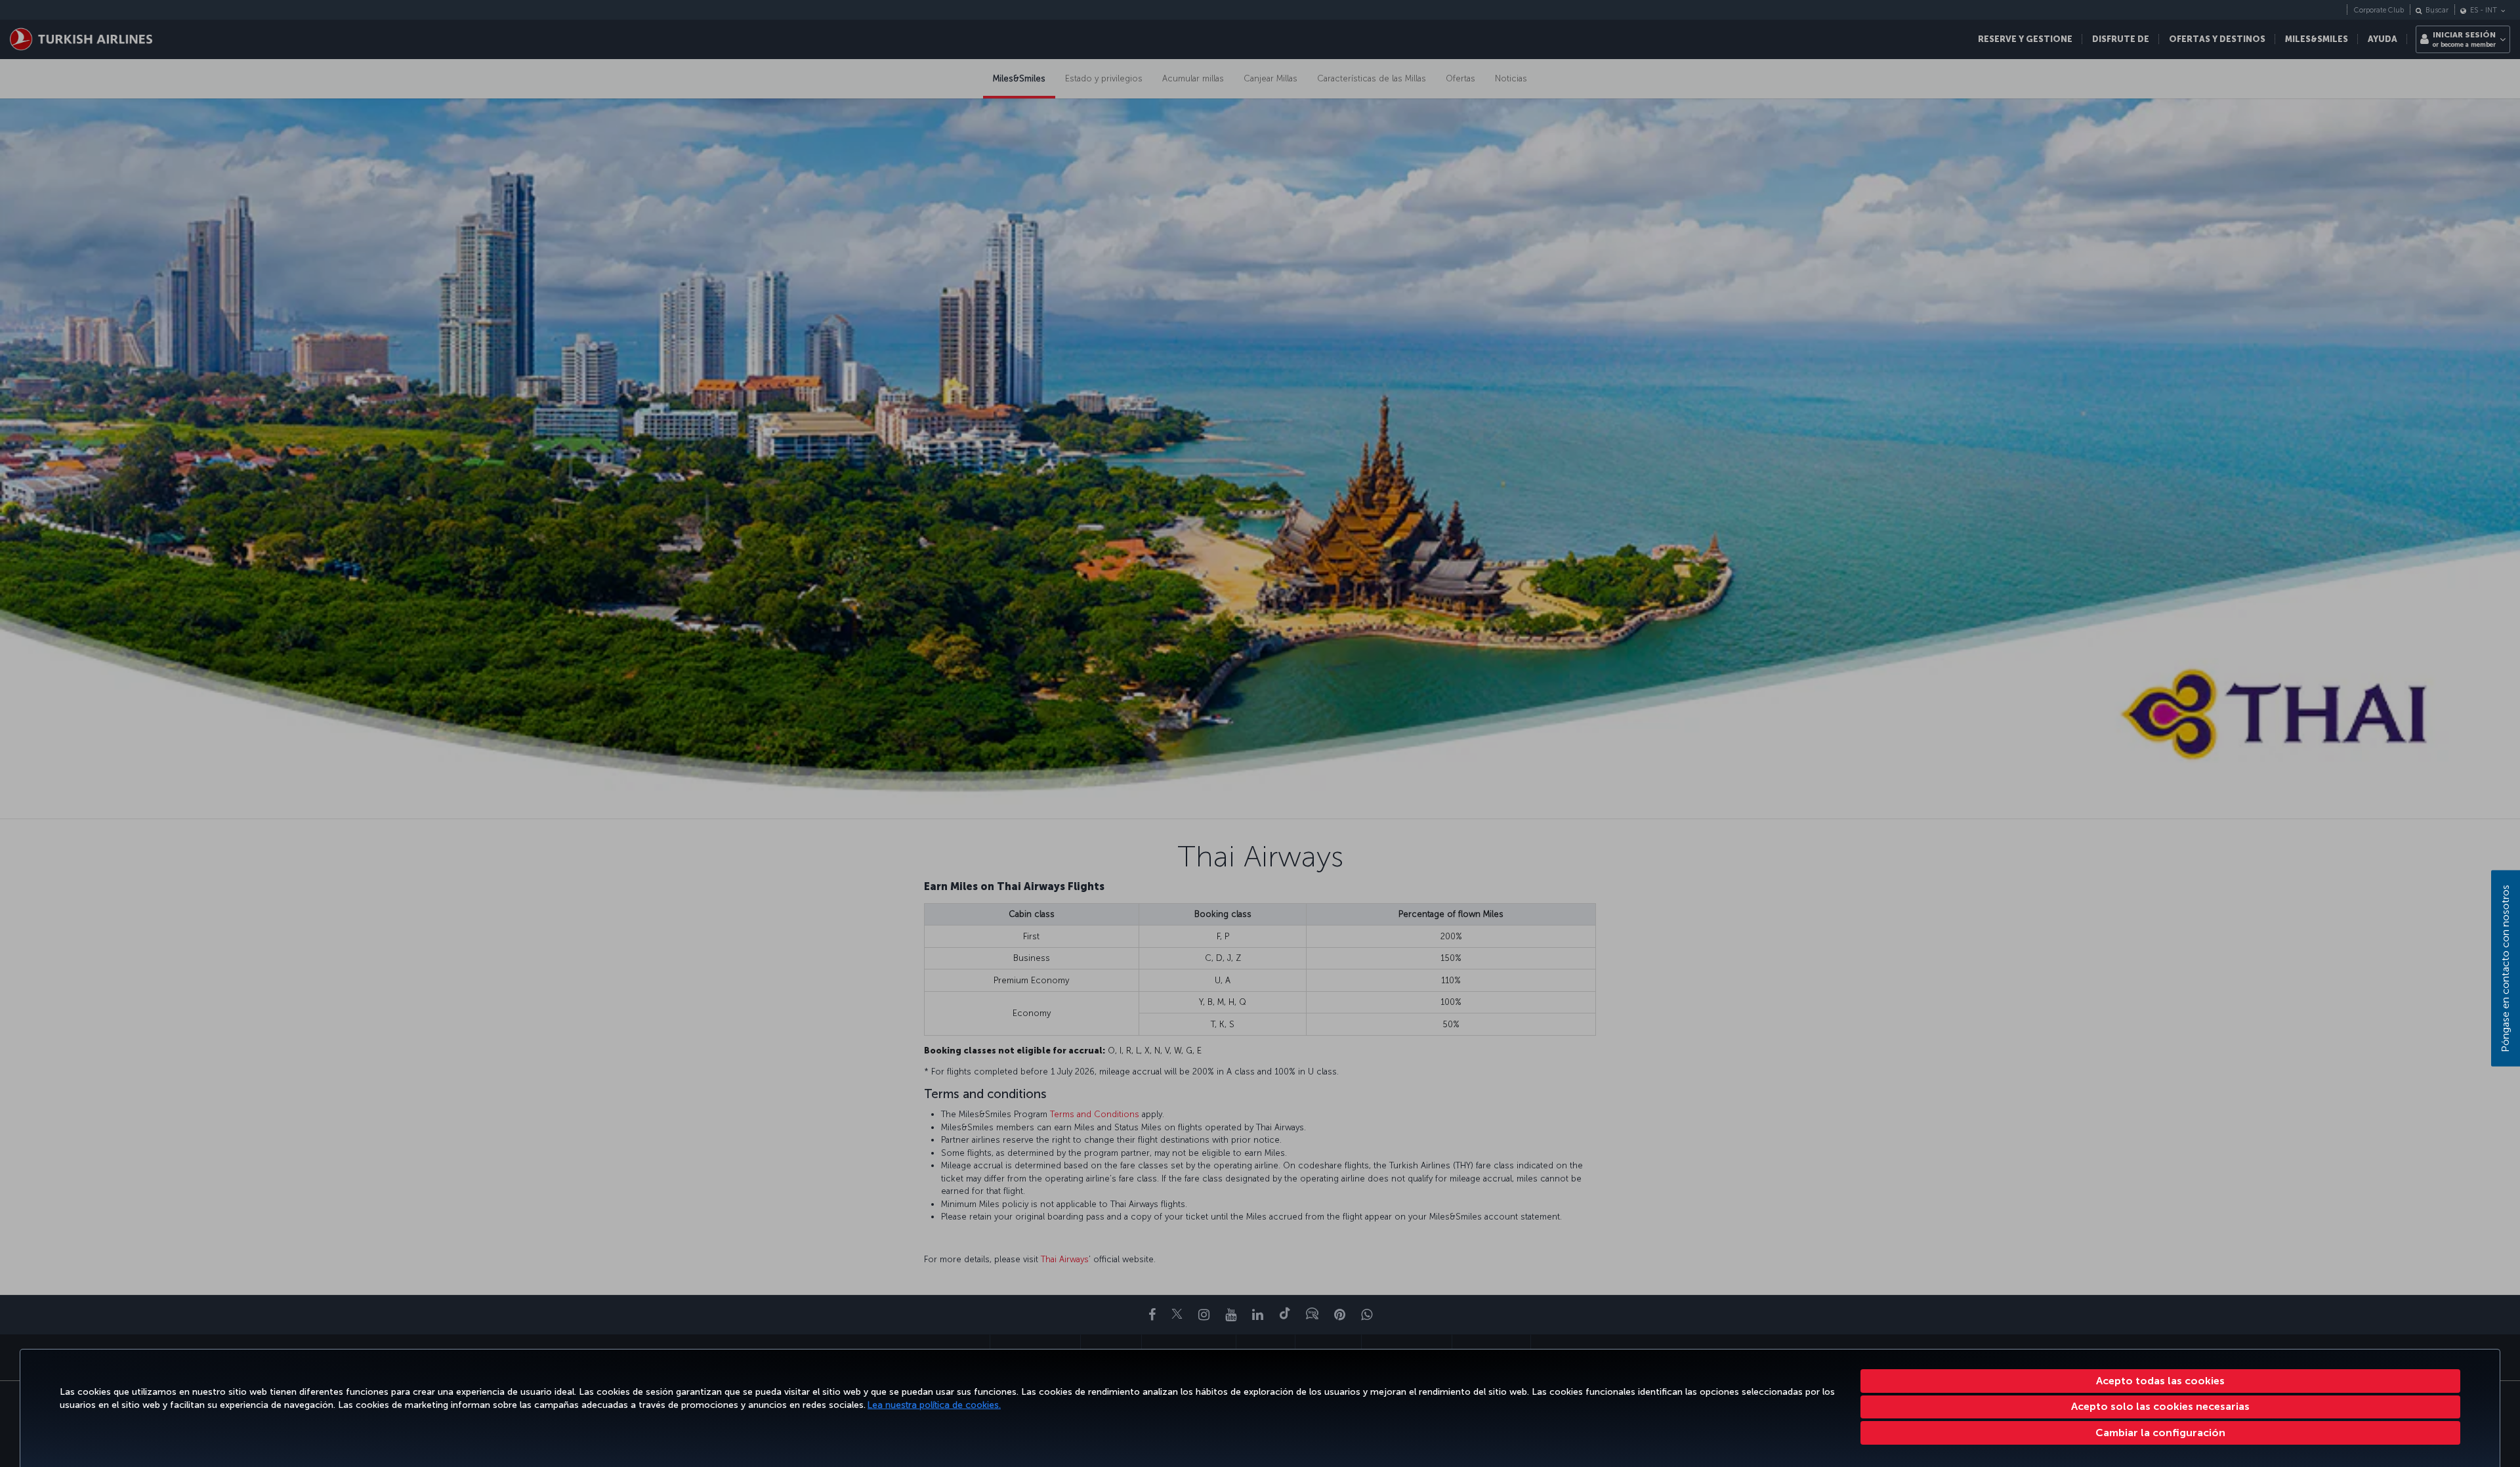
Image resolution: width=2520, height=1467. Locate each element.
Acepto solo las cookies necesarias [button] (2160, 1406)
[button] (2161, 1433)
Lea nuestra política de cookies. (934, 1405)
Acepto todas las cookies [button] (2160, 1381)
